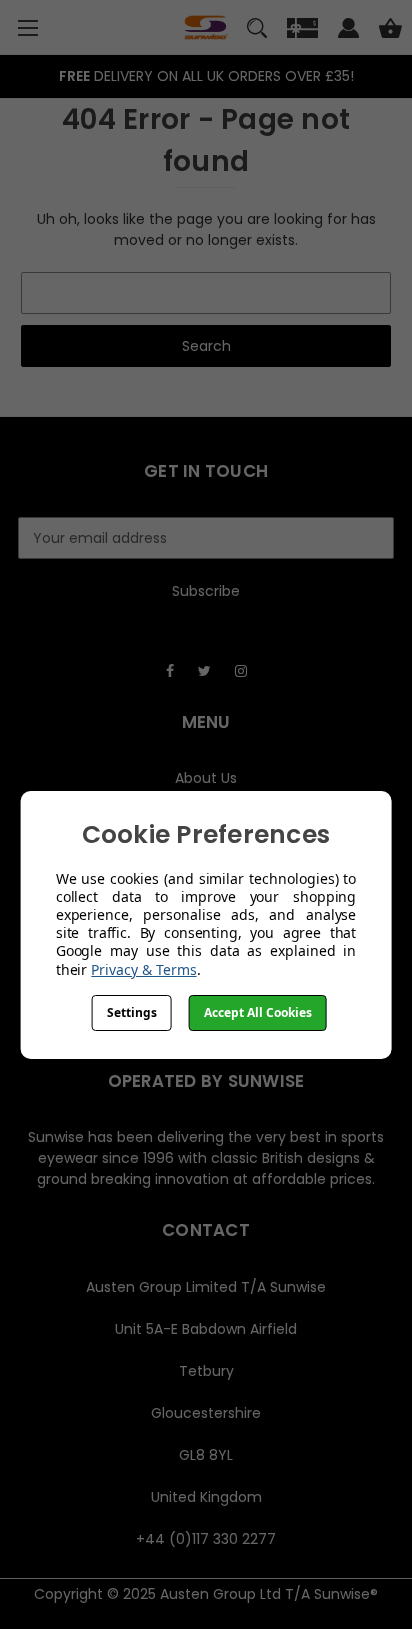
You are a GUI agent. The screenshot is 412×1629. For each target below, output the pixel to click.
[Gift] (302, 31)
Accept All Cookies (258, 1012)
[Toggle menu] (27, 27)
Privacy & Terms (143, 969)
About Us (206, 778)
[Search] (257, 31)
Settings (132, 1012)
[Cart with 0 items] (390, 31)
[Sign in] (348, 31)
